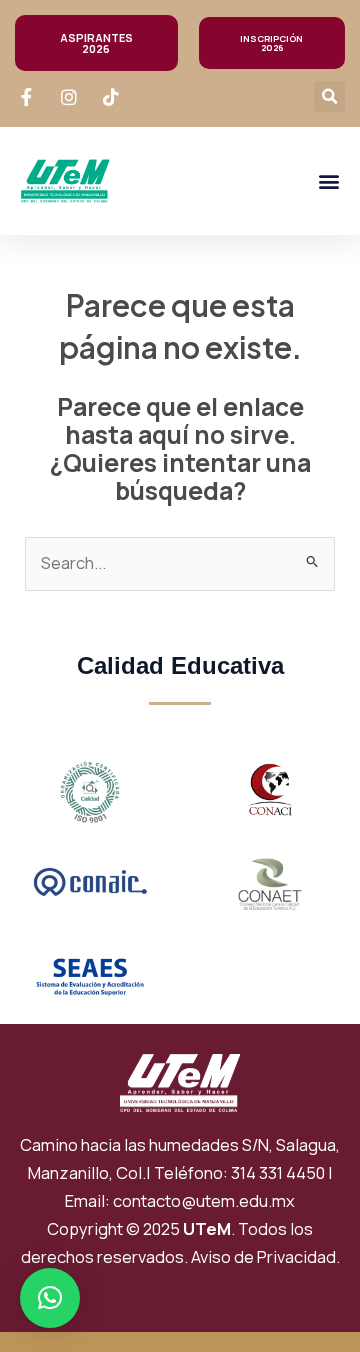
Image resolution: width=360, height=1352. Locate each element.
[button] (329, 96)
